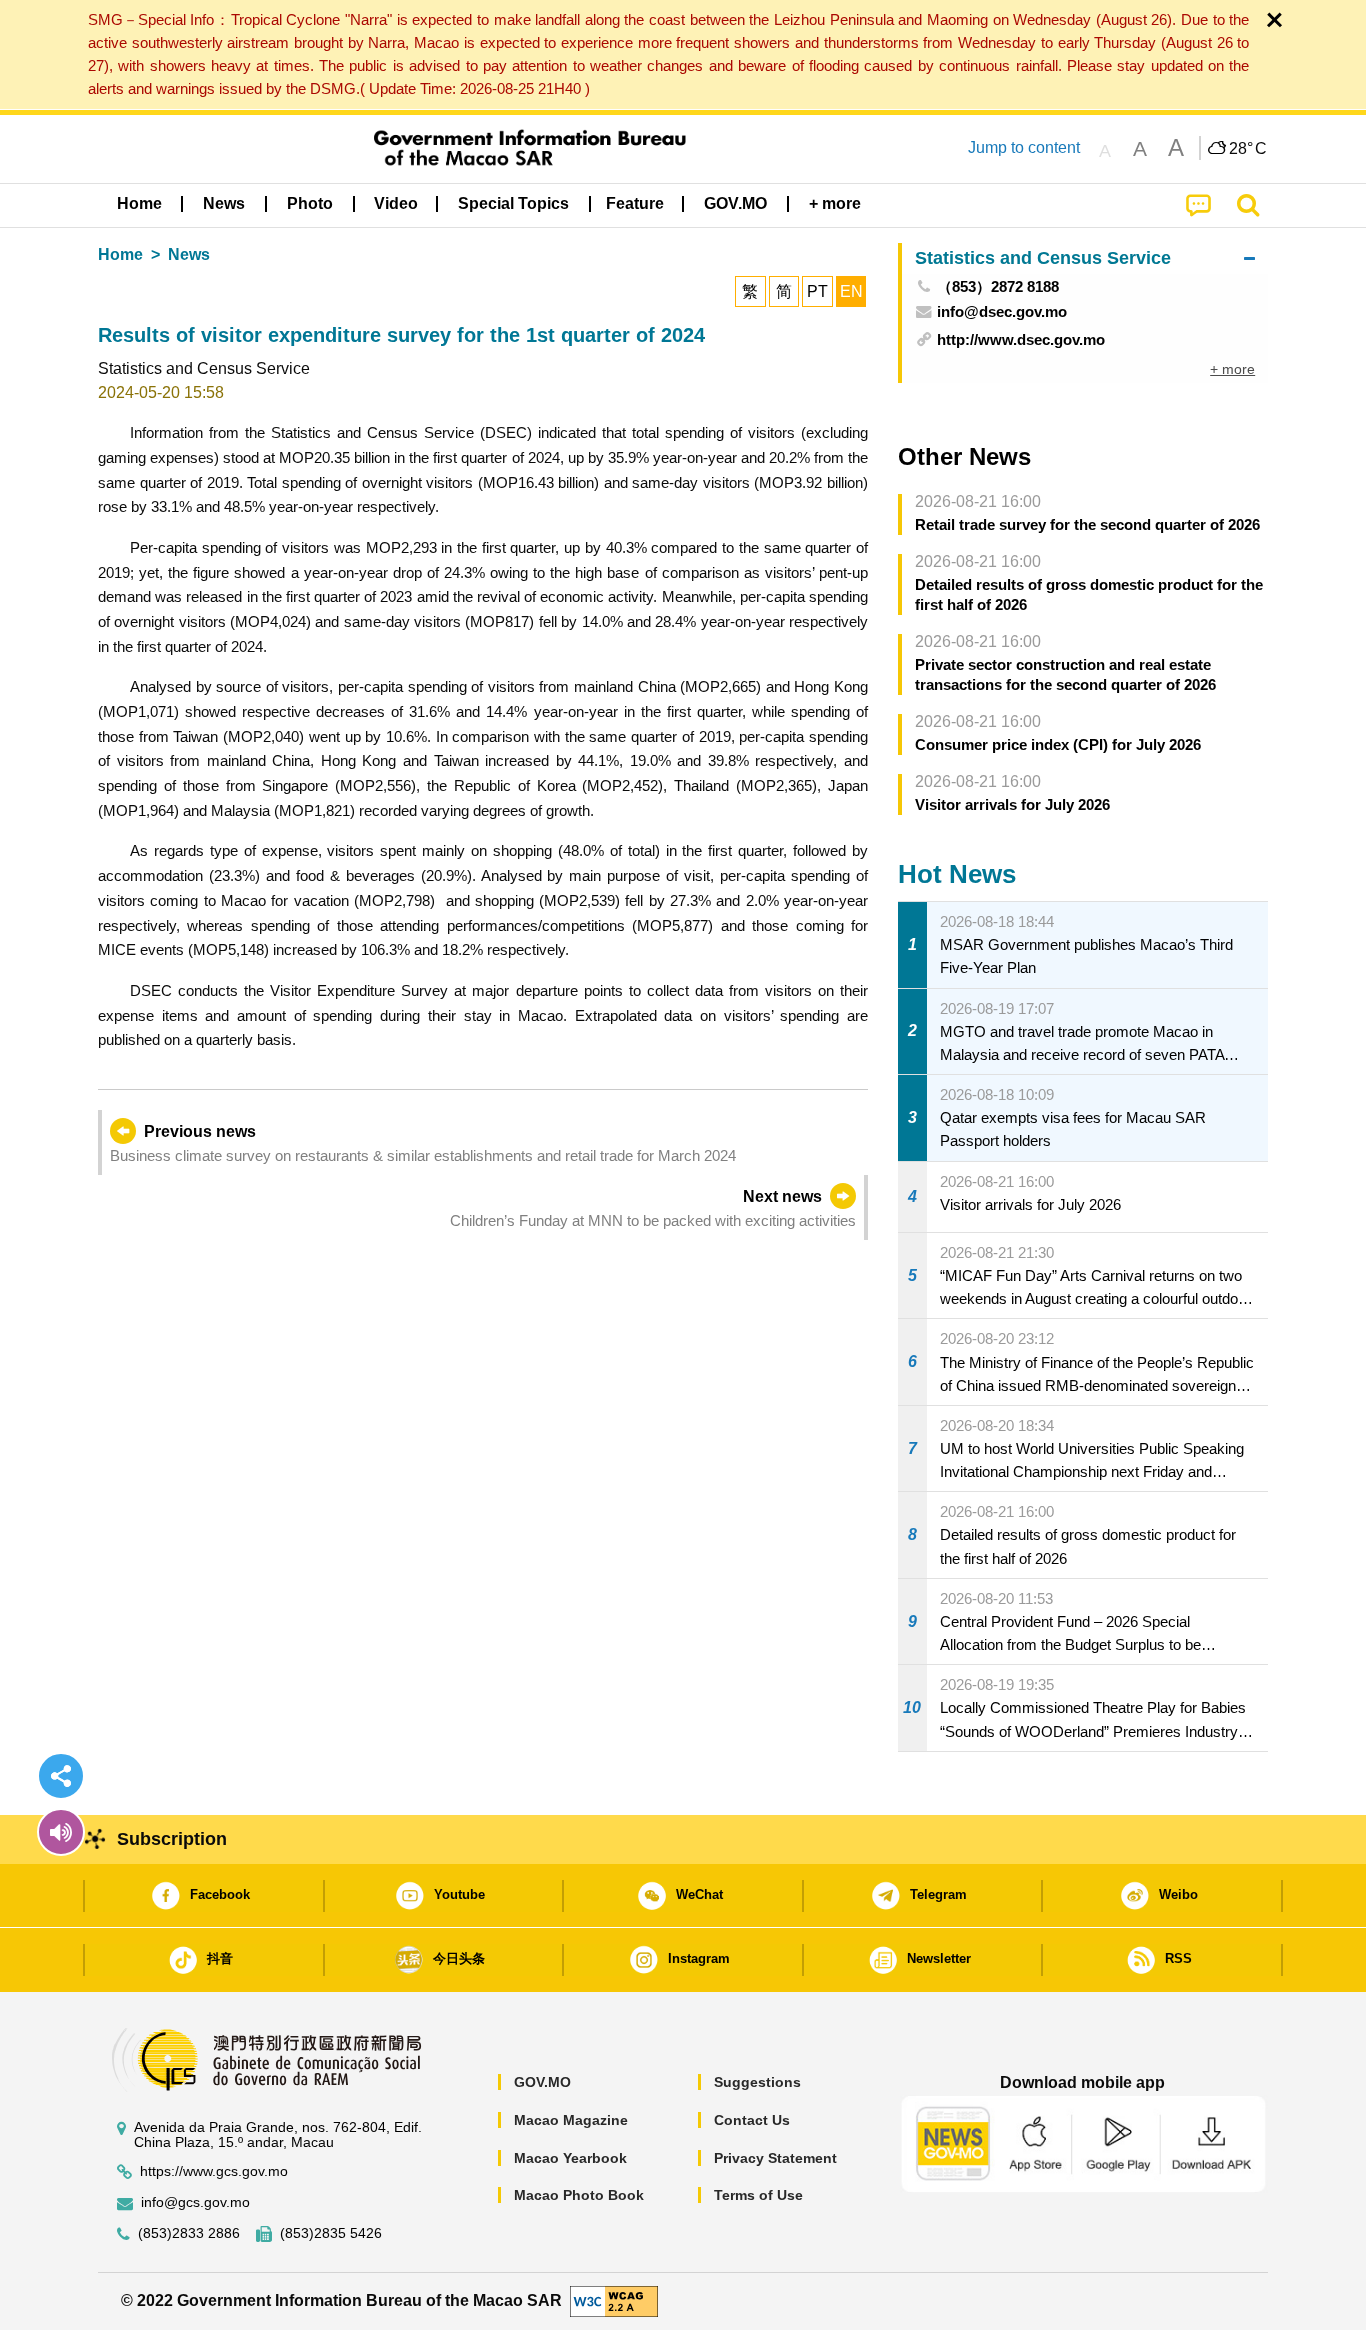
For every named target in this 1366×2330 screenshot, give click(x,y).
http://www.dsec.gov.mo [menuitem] (1021, 339)
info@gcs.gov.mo (195, 2202)
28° (1248, 149)
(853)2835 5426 (331, 2233)
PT (817, 291)
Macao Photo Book (579, 2195)
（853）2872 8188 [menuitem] (998, 286)
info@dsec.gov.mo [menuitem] (1002, 311)
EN (851, 291)
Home (120, 254)
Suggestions (757, 2082)
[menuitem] (224, 203)
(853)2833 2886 (189, 2233)
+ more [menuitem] (1232, 369)
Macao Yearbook (570, 2158)
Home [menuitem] (139, 203)
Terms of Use (758, 2195)
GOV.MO (542, 2082)
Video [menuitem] (396, 203)
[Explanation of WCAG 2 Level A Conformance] (614, 2299)
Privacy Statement (775, 2158)
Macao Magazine (571, 2120)
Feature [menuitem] (635, 203)
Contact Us (752, 2120)
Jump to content (1024, 147)
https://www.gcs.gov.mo (214, 2171)
